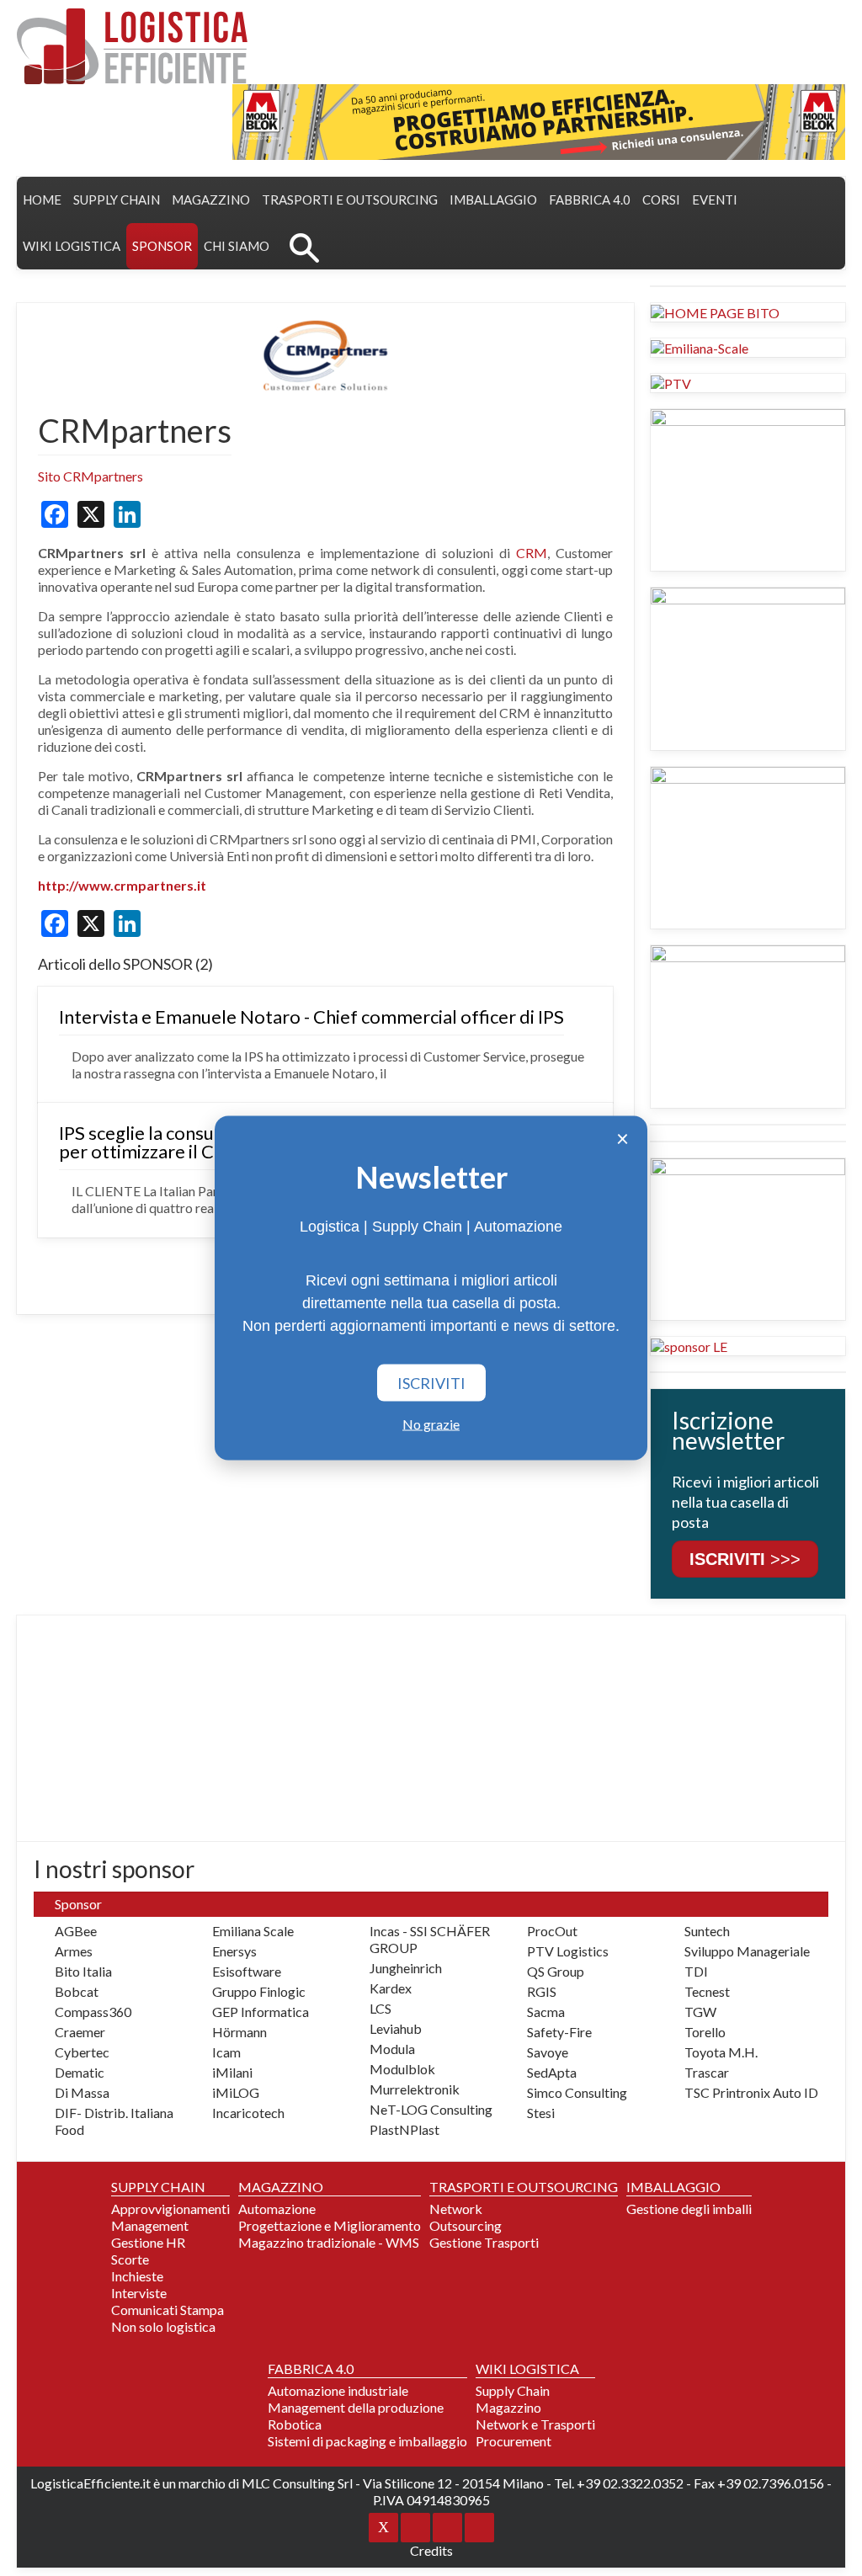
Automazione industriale (338, 2390)
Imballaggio (493, 200)
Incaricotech (248, 2113)
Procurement (513, 2441)
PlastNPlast (404, 2129)
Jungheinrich (406, 1968)
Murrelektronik (415, 2089)
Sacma (546, 2012)
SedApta (552, 2072)
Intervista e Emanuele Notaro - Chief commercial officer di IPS (311, 1017)
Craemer (80, 2032)
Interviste (139, 2293)
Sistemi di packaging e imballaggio (367, 2441)
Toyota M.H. (721, 2052)
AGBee (76, 1931)
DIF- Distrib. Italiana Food (114, 2121)
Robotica (295, 2424)
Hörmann (239, 2032)
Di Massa (82, 2092)
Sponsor (162, 246)
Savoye (548, 2052)
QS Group (556, 1971)
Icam (226, 2052)
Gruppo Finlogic (259, 1991)
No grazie (431, 1424)
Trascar (707, 2072)
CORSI (661, 200)
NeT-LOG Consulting (431, 2109)
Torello (705, 2032)
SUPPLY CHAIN (117, 200)
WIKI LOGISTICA (72, 246)
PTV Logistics (568, 1951)
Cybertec (82, 2052)
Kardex (391, 1988)
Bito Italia (83, 1971)
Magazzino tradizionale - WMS (329, 2242)
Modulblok (402, 2069)
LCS (380, 2008)
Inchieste (137, 2276)
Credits (431, 2550)
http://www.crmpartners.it (122, 885)
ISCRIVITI (431, 1383)
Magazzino (508, 2407)
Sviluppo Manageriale (747, 1951)
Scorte (130, 2259)
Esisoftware (247, 1971)
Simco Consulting (577, 2092)
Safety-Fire (559, 2032)
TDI (696, 1971)
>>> (745, 1559)
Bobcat (77, 1991)
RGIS (542, 1991)
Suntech (707, 1931)
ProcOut (552, 1931)
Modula (392, 2049)
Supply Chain (513, 2390)
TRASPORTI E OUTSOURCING (350, 200)
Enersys (234, 1951)
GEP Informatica (261, 2012)
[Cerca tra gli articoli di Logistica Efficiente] (304, 246)
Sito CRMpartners (90, 476)
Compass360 (93, 2012)
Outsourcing (466, 2225)
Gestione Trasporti (484, 2242)
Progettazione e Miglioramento (330, 2225)
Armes (74, 1951)
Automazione (277, 2209)
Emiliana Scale (253, 1931)
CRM (532, 553)
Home (42, 200)
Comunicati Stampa (168, 2310)
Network (456, 2209)
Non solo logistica (163, 2326)
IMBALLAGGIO (673, 2187)
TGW (700, 2012)
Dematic (80, 2072)
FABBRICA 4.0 (590, 200)
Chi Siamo (237, 246)
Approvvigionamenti (170, 2209)
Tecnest (707, 1991)
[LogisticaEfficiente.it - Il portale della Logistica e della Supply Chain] (132, 46)
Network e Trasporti (535, 2424)
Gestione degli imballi (689, 2209)
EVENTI (715, 200)
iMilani (232, 2072)
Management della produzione (356, 2407)
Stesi (541, 2113)
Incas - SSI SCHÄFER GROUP (430, 1939)
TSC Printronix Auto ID (751, 2092)
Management (150, 2225)
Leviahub (396, 2028)
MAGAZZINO (211, 200)
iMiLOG (236, 2092)
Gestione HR (148, 2242)
